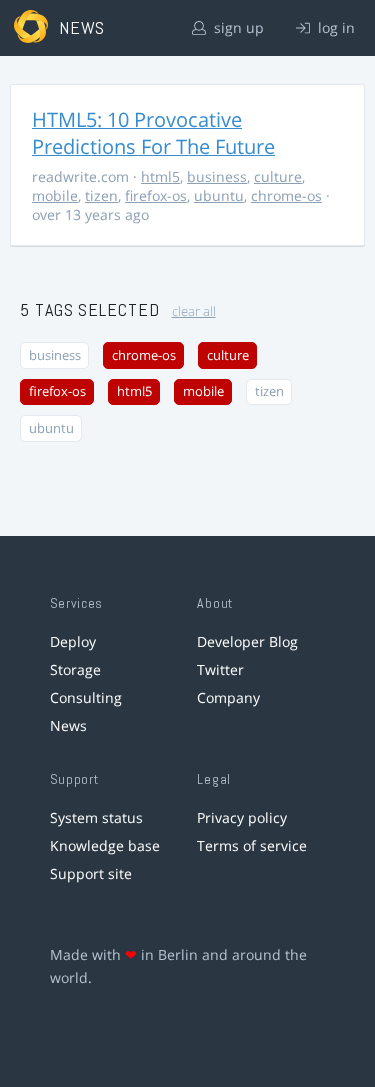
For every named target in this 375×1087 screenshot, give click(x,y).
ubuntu (219, 195)
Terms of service (252, 845)
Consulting (86, 697)
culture (278, 176)
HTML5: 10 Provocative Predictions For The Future (153, 133)
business (217, 176)
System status (96, 817)
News (68, 725)
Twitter (220, 669)
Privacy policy (242, 817)
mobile (55, 195)
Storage (75, 669)
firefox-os (156, 195)
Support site (91, 873)
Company (228, 697)
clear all (194, 311)
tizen (101, 195)
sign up (237, 27)
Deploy (73, 641)
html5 (160, 176)
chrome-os (286, 195)
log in (334, 27)
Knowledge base (105, 845)
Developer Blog (247, 641)
